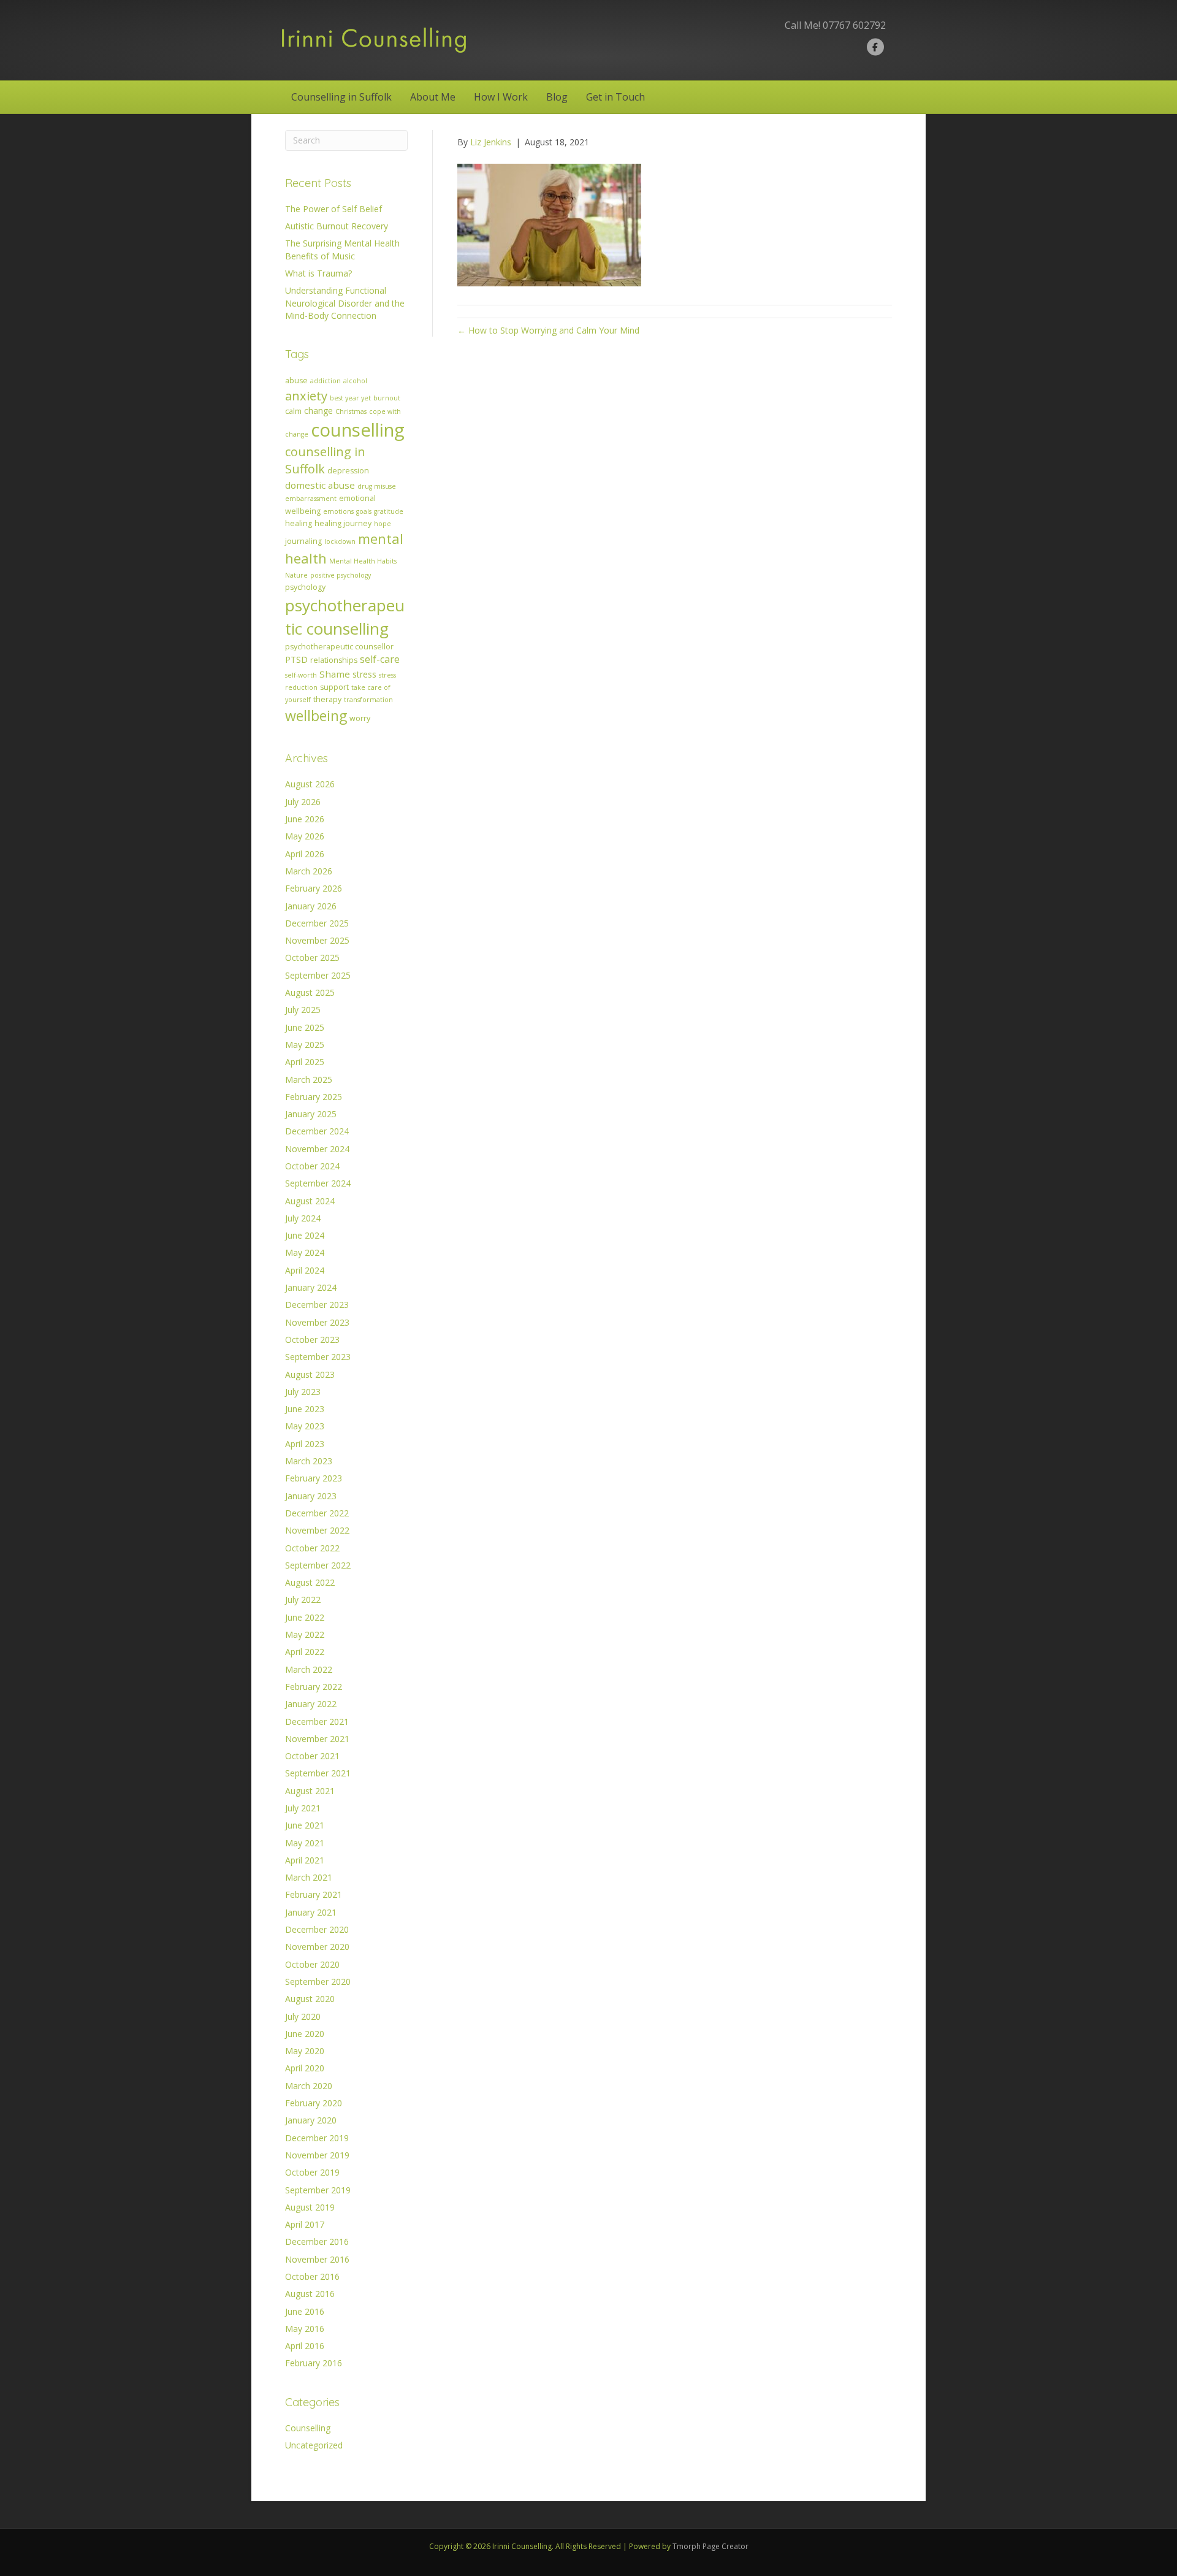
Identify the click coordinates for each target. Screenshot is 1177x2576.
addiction (326, 381)
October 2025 (312, 957)
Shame (335, 674)
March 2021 (309, 1877)
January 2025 (311, 1114)
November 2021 (317, 1739)
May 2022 (305, 1634)
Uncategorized (314, 2445)
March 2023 (309, 1461)
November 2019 (317, 2155)
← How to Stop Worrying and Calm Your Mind (548, 330)
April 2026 (305, 854)
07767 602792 (854, 25)
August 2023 (310, 1374)
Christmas (351, 411)
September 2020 (318, 1982)
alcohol (355, 381)
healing (299, 523)
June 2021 (305, 1825)
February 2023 (314, 1478)
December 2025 (317, 923)
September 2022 (318, 1565)
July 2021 (303, 1808)
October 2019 (312, 2172)
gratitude (389, 511)
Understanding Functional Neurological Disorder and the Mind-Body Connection (345, 303)
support (334, 687)
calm (293, 411)
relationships (334, 660)
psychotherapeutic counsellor (339, 647)
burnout (387, 398)
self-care (380, 659)
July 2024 (303, 1218)
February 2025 (314, 1097)
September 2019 (318, 2190)
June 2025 (305, 1027)
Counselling (308, 2428)
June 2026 (305, 819)
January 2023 (311, 1496)
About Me (433, 97)
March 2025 (309, 1080)
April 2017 (305, 2224)
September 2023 (318, 1357)
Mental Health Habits (363, 561)
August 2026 (310, 784)
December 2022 (317, 1513)
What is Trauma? (318, 273)
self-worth (301, 675)
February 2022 (314, 1687)
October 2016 (312, 2276)
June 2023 (305, 1409)
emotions (338, 511)
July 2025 (303, 1010)
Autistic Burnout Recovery (337, 226)
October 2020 (312, 1964)
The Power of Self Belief (333, 209)
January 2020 (311, 2120)
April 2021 (305, 1860)
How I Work (501, 97)
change (318, 411)
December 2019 (317, 2138)
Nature (296, 575)
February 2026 (314, 888)
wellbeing (316, 716)
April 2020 (305, 2068)
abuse (296, 380)
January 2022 (311, 1704)
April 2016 (305, 2346)
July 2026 (303, 802)
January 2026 (311, 906)
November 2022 (317, 1530)
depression (348, 471)
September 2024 (318, 1183)
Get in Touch (615, 97)
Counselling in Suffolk (341, 97)
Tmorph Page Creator (710, 2546)
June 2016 (305, 2311)
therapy (327, 699)
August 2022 (310, 1582)
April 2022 (305, 1652)
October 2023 (312, 1340)
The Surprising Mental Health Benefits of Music (342, 249)
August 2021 (310, 1791)
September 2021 (318, 1773)
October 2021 (312, 1756)
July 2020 (303, 2016)
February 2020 (314, 2103)
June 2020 (305, 2034)
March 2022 (309, 1669)
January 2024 (311, 1287)
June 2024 (305, 1235)
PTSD (296, 659)
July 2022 (303, 1599)
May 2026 (305, 836)
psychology (305, 587)
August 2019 (310, 2207)
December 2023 (317, 1305)
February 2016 (314, 2363)
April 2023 (305, 1444)
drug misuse (377, 486)
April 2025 (305, 1062)
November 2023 (317, 1322)
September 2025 (318, 975)
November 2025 (317, 940)
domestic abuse (320, 485)
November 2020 (317, 1947)
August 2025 (310, 992)
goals (364, 511)
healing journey (343, 523)
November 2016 (317, 2259)
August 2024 (310, 1201)
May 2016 (305, 2329)
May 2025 (305, 1045)
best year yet (350, 398)
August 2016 (310, 2294)
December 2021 (317, 1722)
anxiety (306, 396)
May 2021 (305, 1843)
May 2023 (305, 1426)
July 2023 (303, 1392)
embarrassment (311, 499)
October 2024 (312, 1166)
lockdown (340, 541)
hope (383, 524)
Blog (557, 97)
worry (360, 718)
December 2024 (317, 1131)
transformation (368, 700)
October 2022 (312, 1548)
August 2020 (310, 1999)
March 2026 (309, 871)
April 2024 (305, 1270)
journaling (303, 541)
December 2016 (317, 2242)
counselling (358, 430)
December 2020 (317, 1929)
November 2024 (317, 1149)
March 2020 (309, 2086)
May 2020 (305, 2051)
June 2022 (305, 1617)
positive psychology (341, 575)
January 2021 (311, 1912)
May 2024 (305, 1252)
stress (364, 674)
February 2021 (314, 1894)
